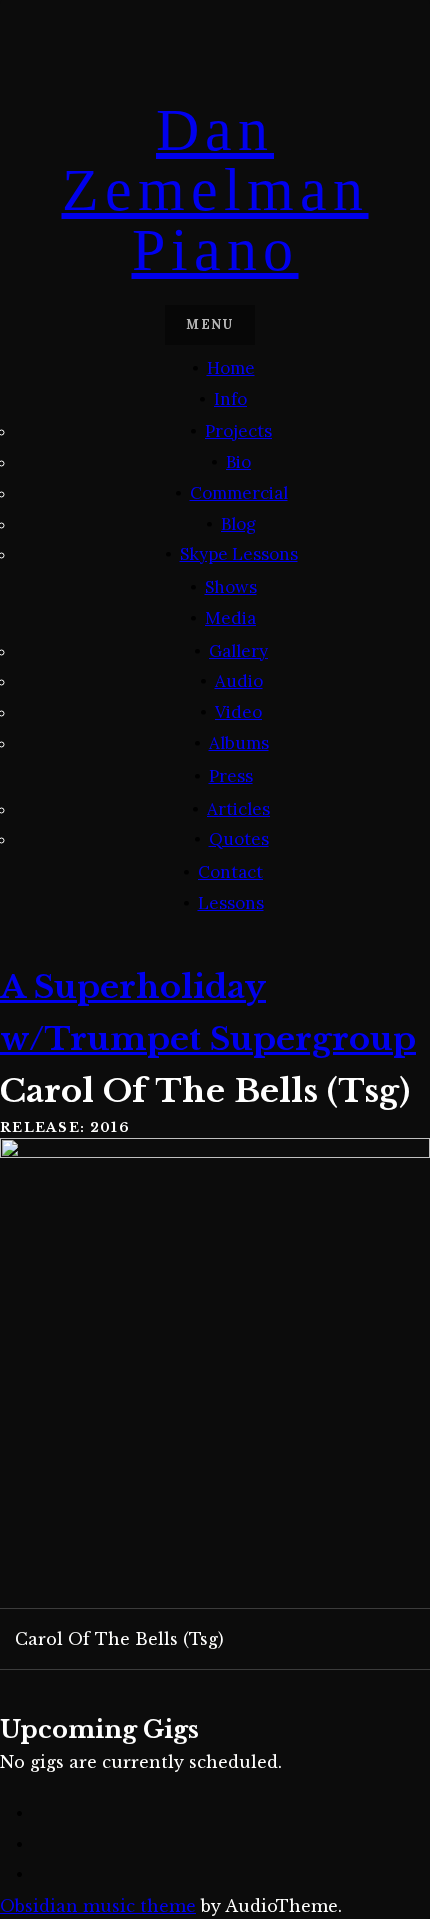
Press (231, 776)
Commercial (239, 493)
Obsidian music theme (98, 1906)
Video (238, 712)
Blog (238, 524)
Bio (238, 462)
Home (231, 368)
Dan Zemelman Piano (215, 190)
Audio (239, 681)
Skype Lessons (239, 554)
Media (230, 618)
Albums (239, 743)
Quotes (239, 839)
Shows (231, 587)
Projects (238, 431)
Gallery (238, 651)
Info (230, 399)
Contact (230, 872)
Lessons (231, 903)
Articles (238, 809)
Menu (209, 324)
